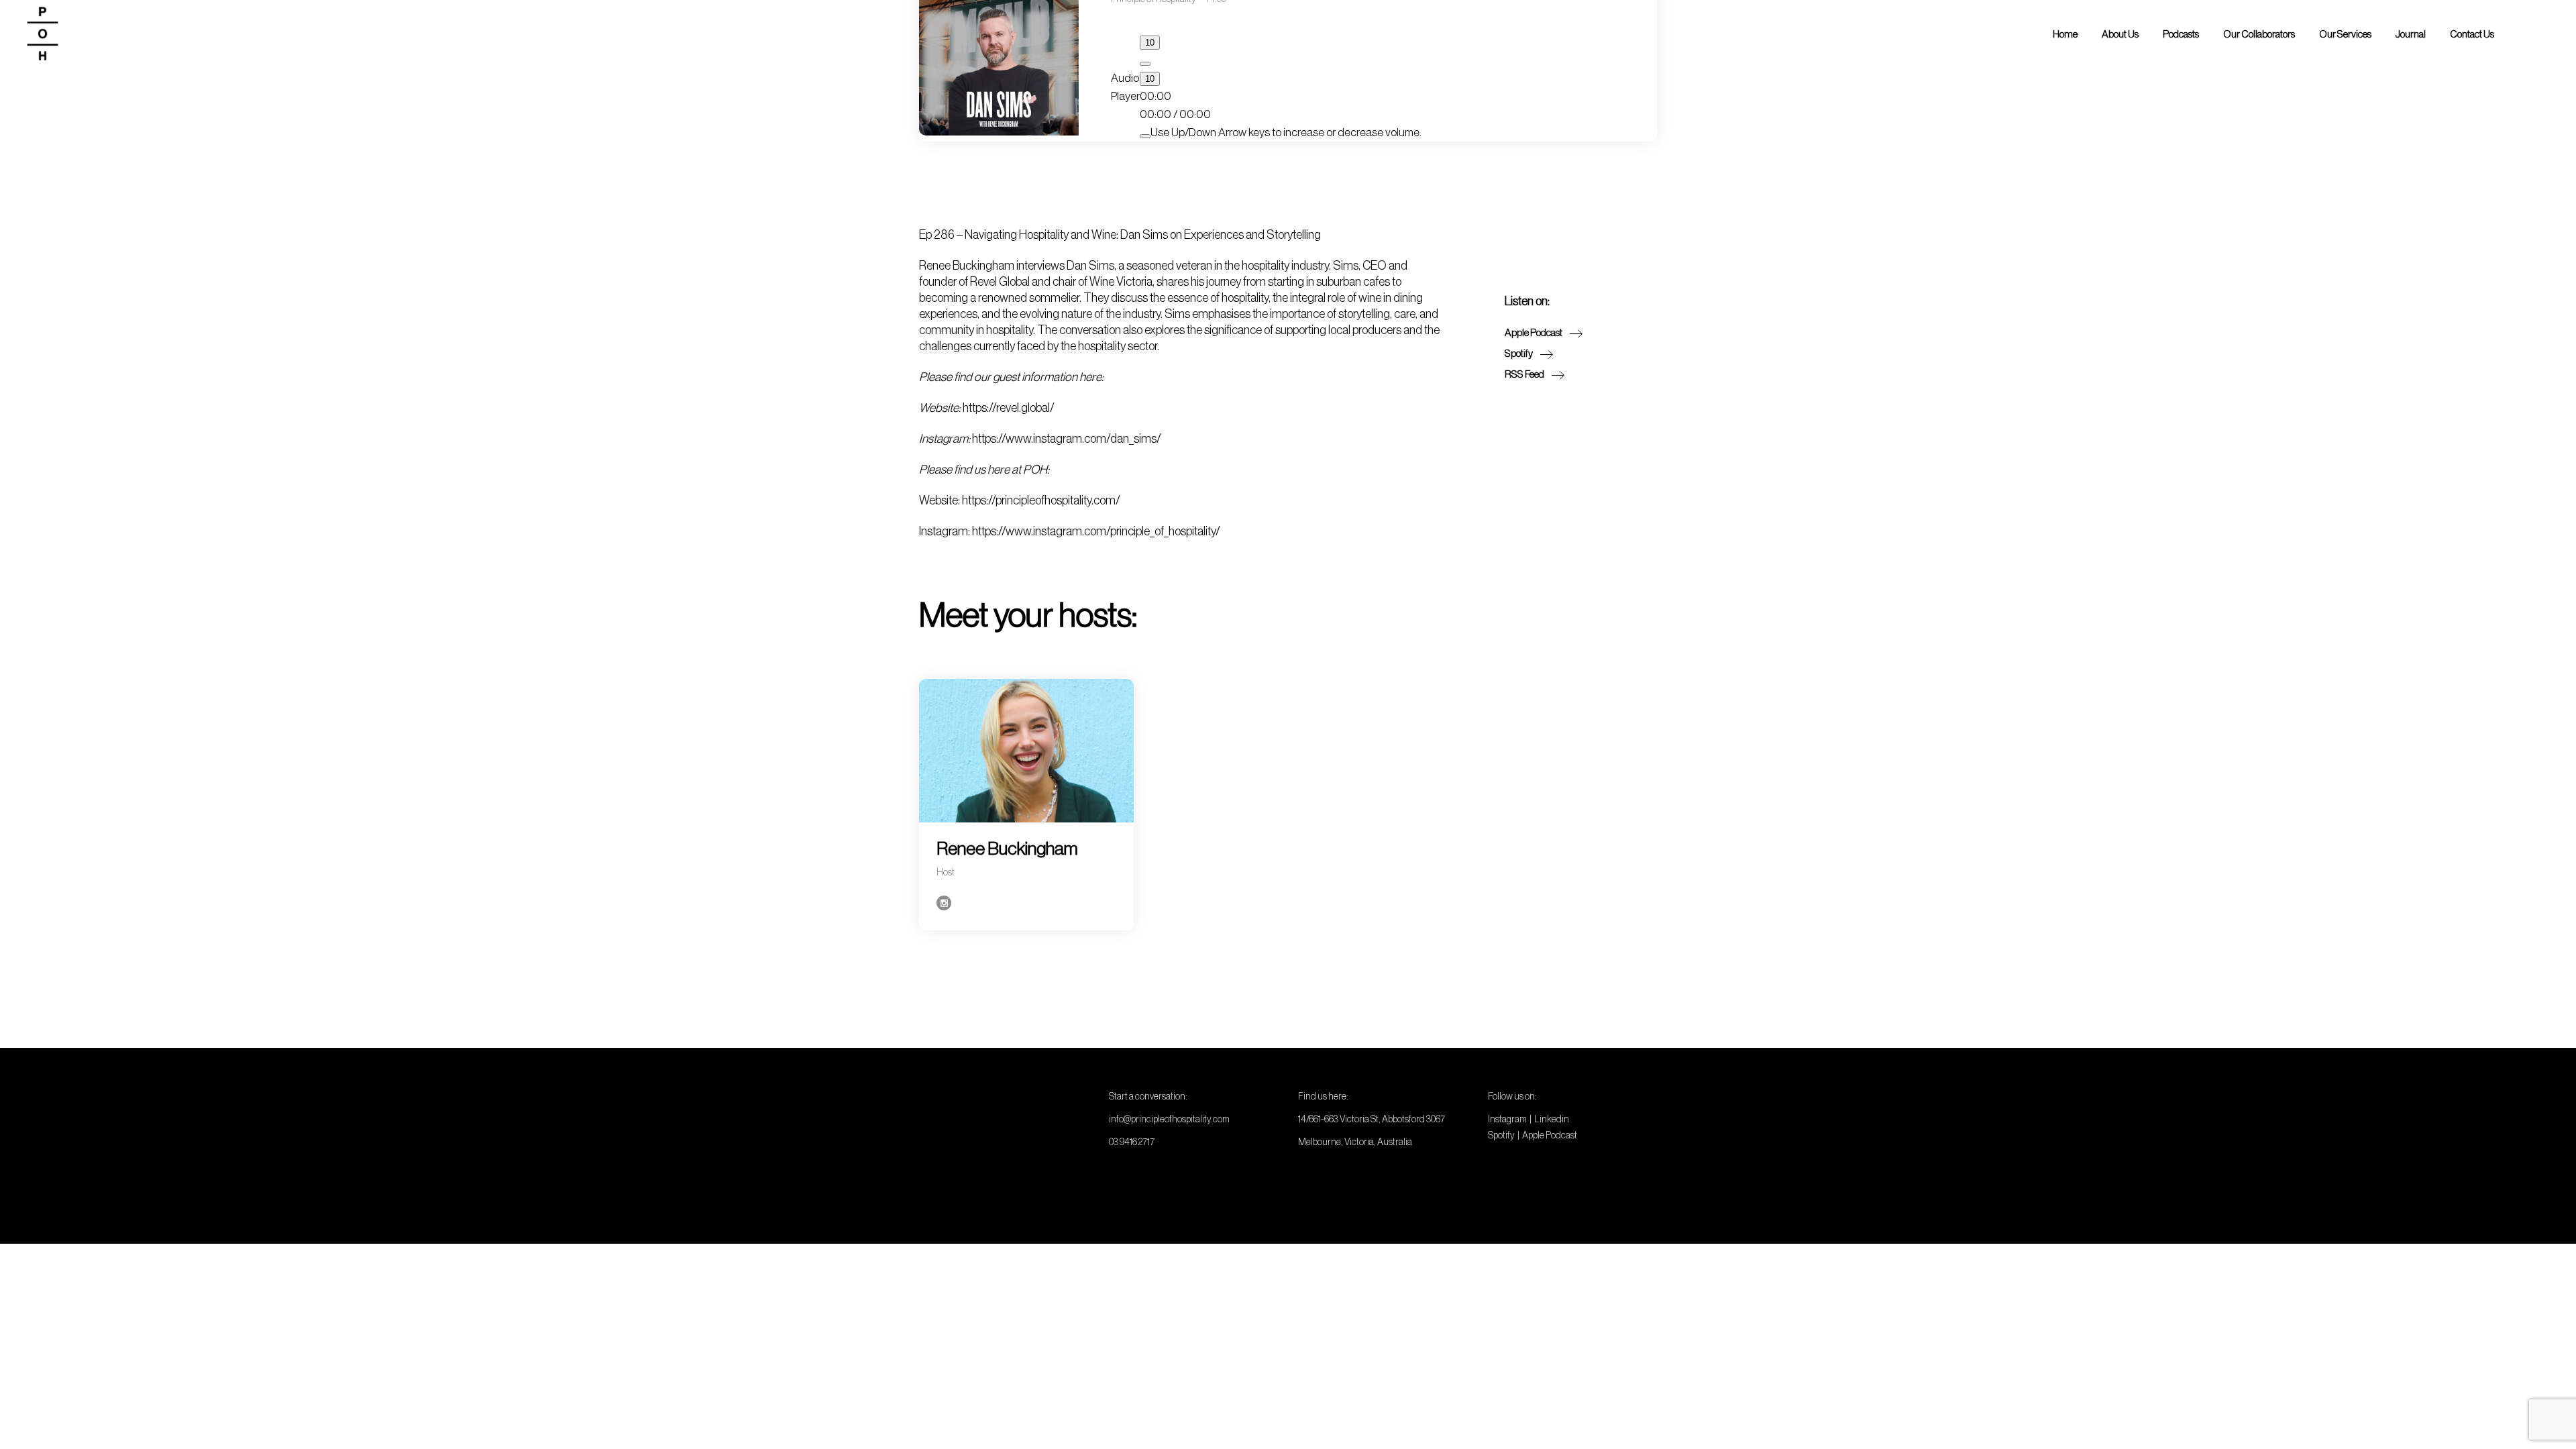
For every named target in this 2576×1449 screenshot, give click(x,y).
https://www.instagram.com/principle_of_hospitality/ (1096, 531)
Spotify (1501, 1135)
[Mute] (1145, 136)
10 (1150, 79)
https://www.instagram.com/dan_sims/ (1067, 439)
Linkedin (1552, 1119)
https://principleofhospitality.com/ (1041, 500)
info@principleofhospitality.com (1169, 1119)
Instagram (1507, 1119)
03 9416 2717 (1132, 1142)
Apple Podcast (1550, 1135)
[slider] (1286, 132)
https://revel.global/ (1009, 408)
